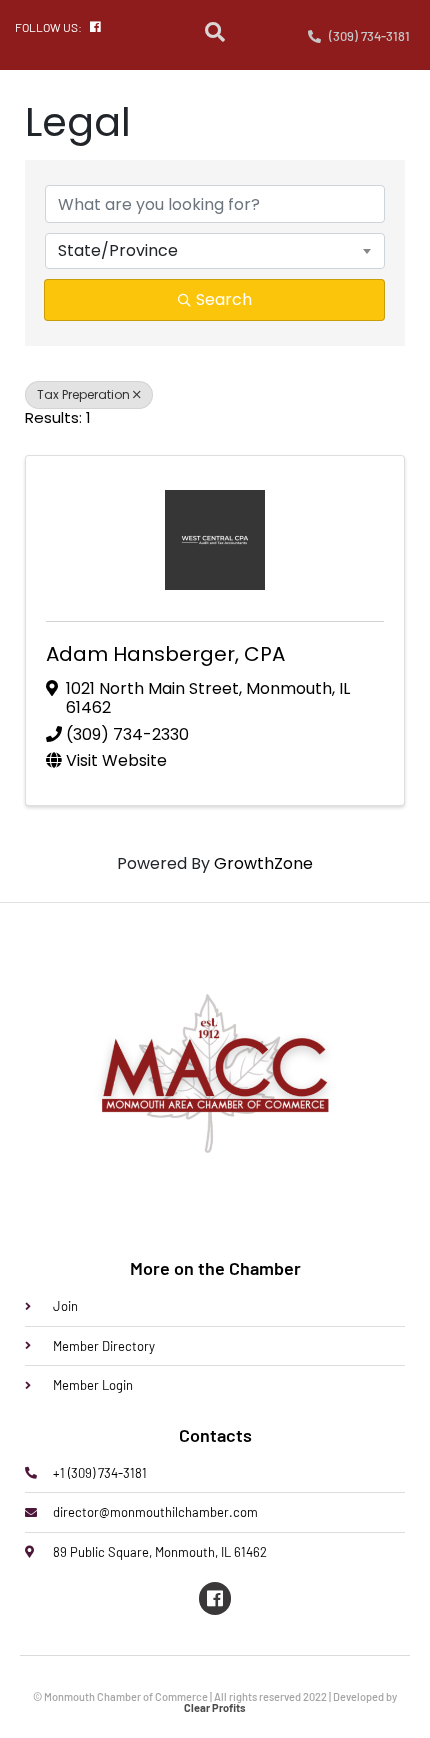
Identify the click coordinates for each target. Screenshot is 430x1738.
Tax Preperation (83, 394)
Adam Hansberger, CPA (165, 654)
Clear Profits (215, 1707)
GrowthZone (263, 863)
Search (224, 299)
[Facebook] (215, 1598)
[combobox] (215, 251)
